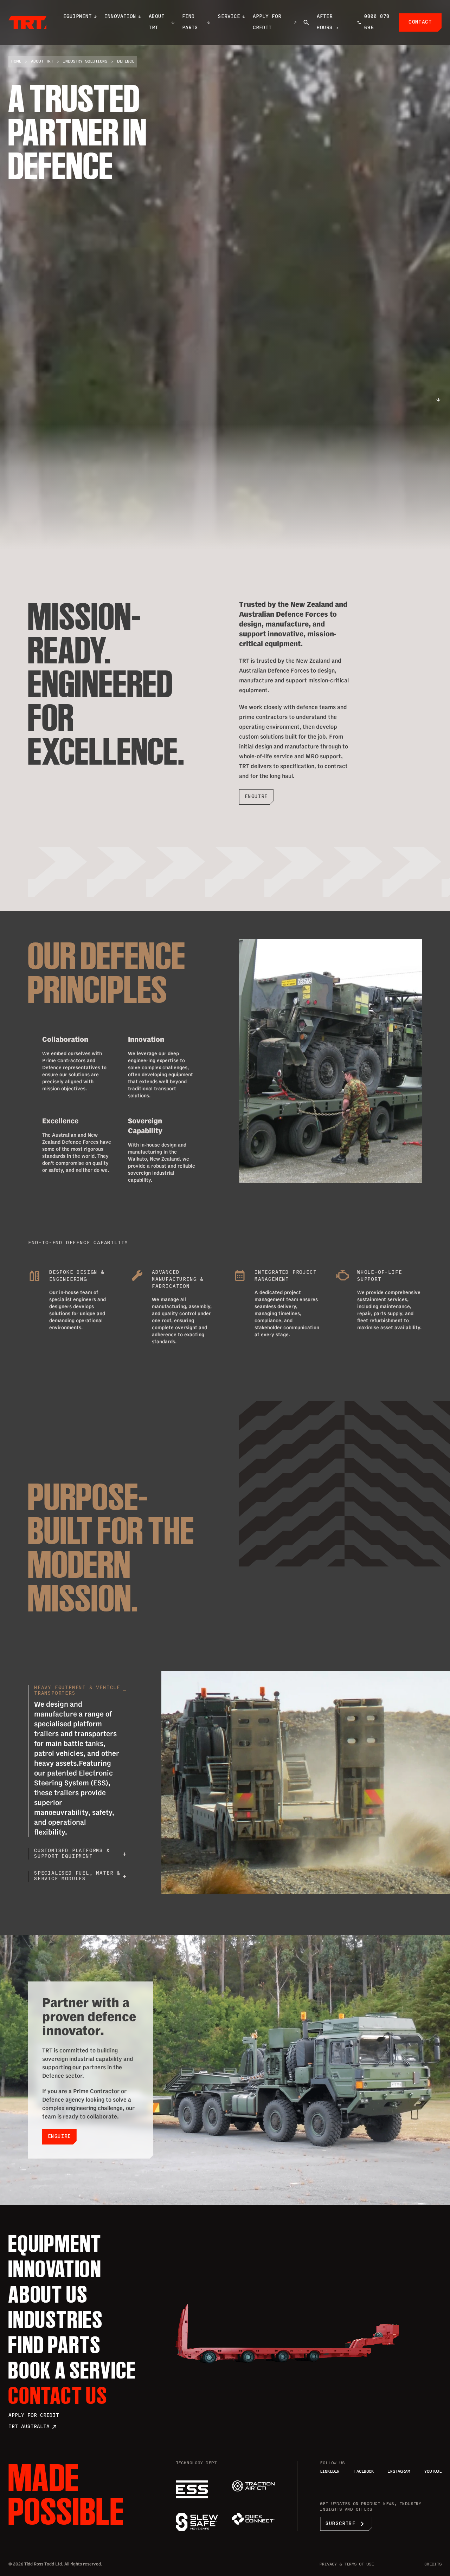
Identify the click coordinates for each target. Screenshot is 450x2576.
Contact (420, 22)
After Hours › (328, 22)
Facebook (364, 2472)
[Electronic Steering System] (197, 2490)
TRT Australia (33, 2427)
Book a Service (72, 2370)
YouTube (433, 2472)
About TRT (157, 22)
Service (229, 17)
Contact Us (58, 2395)
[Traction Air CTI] (253, 2486)
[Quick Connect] (253, 2519)
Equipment (78, 17)
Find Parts (190, 22)
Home (16, 62)
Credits (433, 2565)
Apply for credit (34, 2416)
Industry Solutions (85, 62)
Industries (56, 2319)
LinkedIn (330, 2472)
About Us (48, 2294)
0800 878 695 (377, 22)
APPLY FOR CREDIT (267, 22)
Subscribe (346, 2524)
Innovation (120, 17)
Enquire (256, 797)
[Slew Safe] (197, 2522)
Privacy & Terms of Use (347, 2565)
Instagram (399, 2472)
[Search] (306, 22)
